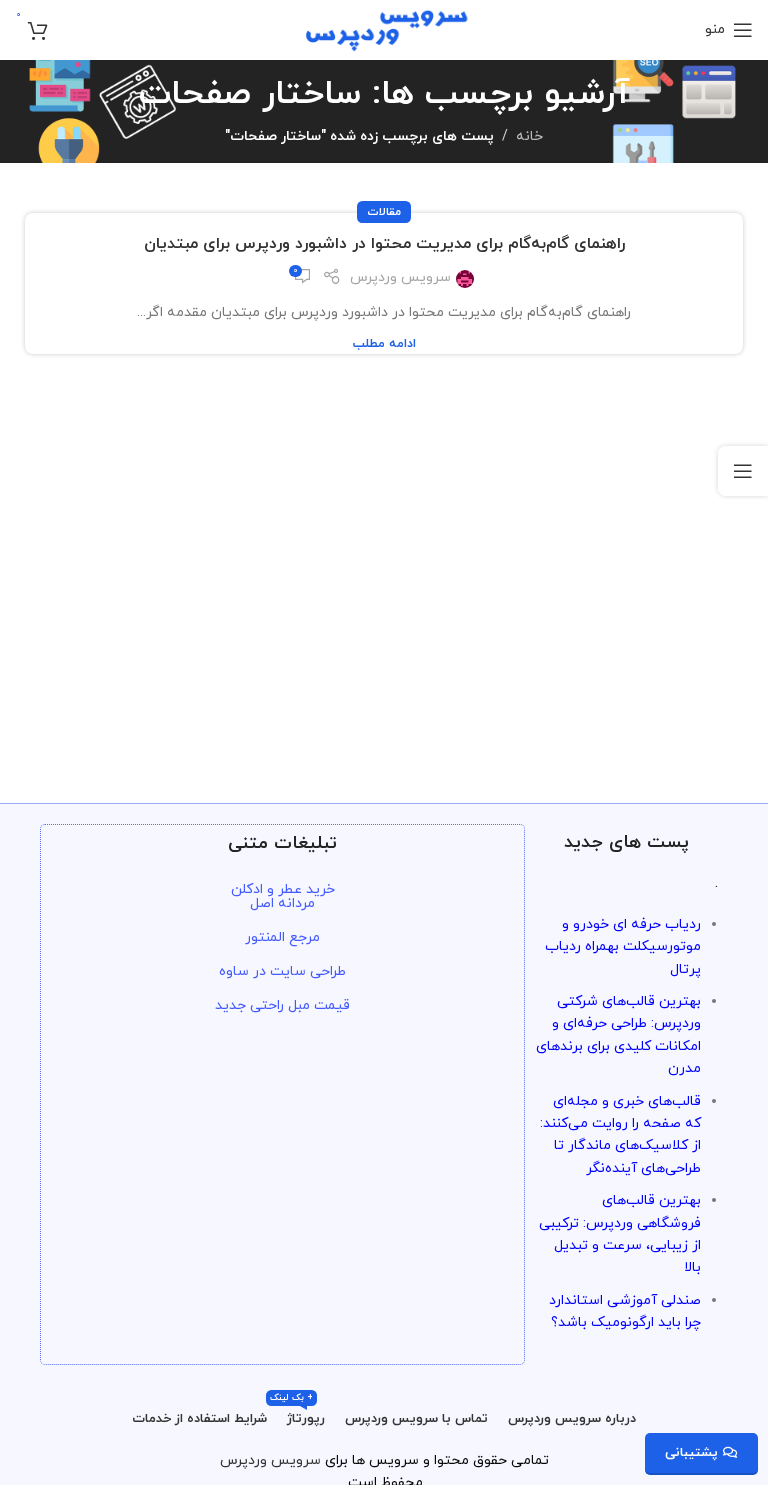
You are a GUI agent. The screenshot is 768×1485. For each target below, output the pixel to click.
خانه (529, 136)
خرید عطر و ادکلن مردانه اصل (283, 896)
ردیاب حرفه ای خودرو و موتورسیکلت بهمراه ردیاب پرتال (623, 947)
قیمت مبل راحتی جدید (282, 1005)
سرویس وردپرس (400, 277)
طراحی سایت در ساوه (282, 971)
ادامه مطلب (384, 344)
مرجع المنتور (282, 937)
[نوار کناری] (743, 471)
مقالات (384, 212)
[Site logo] (384, 28)
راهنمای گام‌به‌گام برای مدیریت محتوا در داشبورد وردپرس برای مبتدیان (384, 244)
